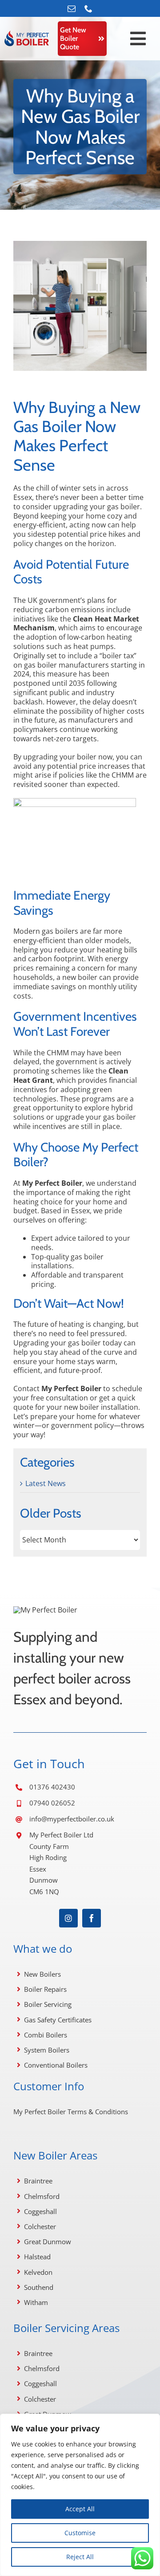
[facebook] (92, 1918)
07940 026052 (52, 1803)
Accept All (80, 2509)
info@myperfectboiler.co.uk (72, 1819)
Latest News (46, 1484)
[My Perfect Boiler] (45, 1610)
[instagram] (68, 1918)
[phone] (88, 8)
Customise (80, 2533)
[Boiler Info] (27, 34)
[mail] (72, 8)
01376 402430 (52, 1787)
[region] (80, 2495)
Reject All (80, 2557)
